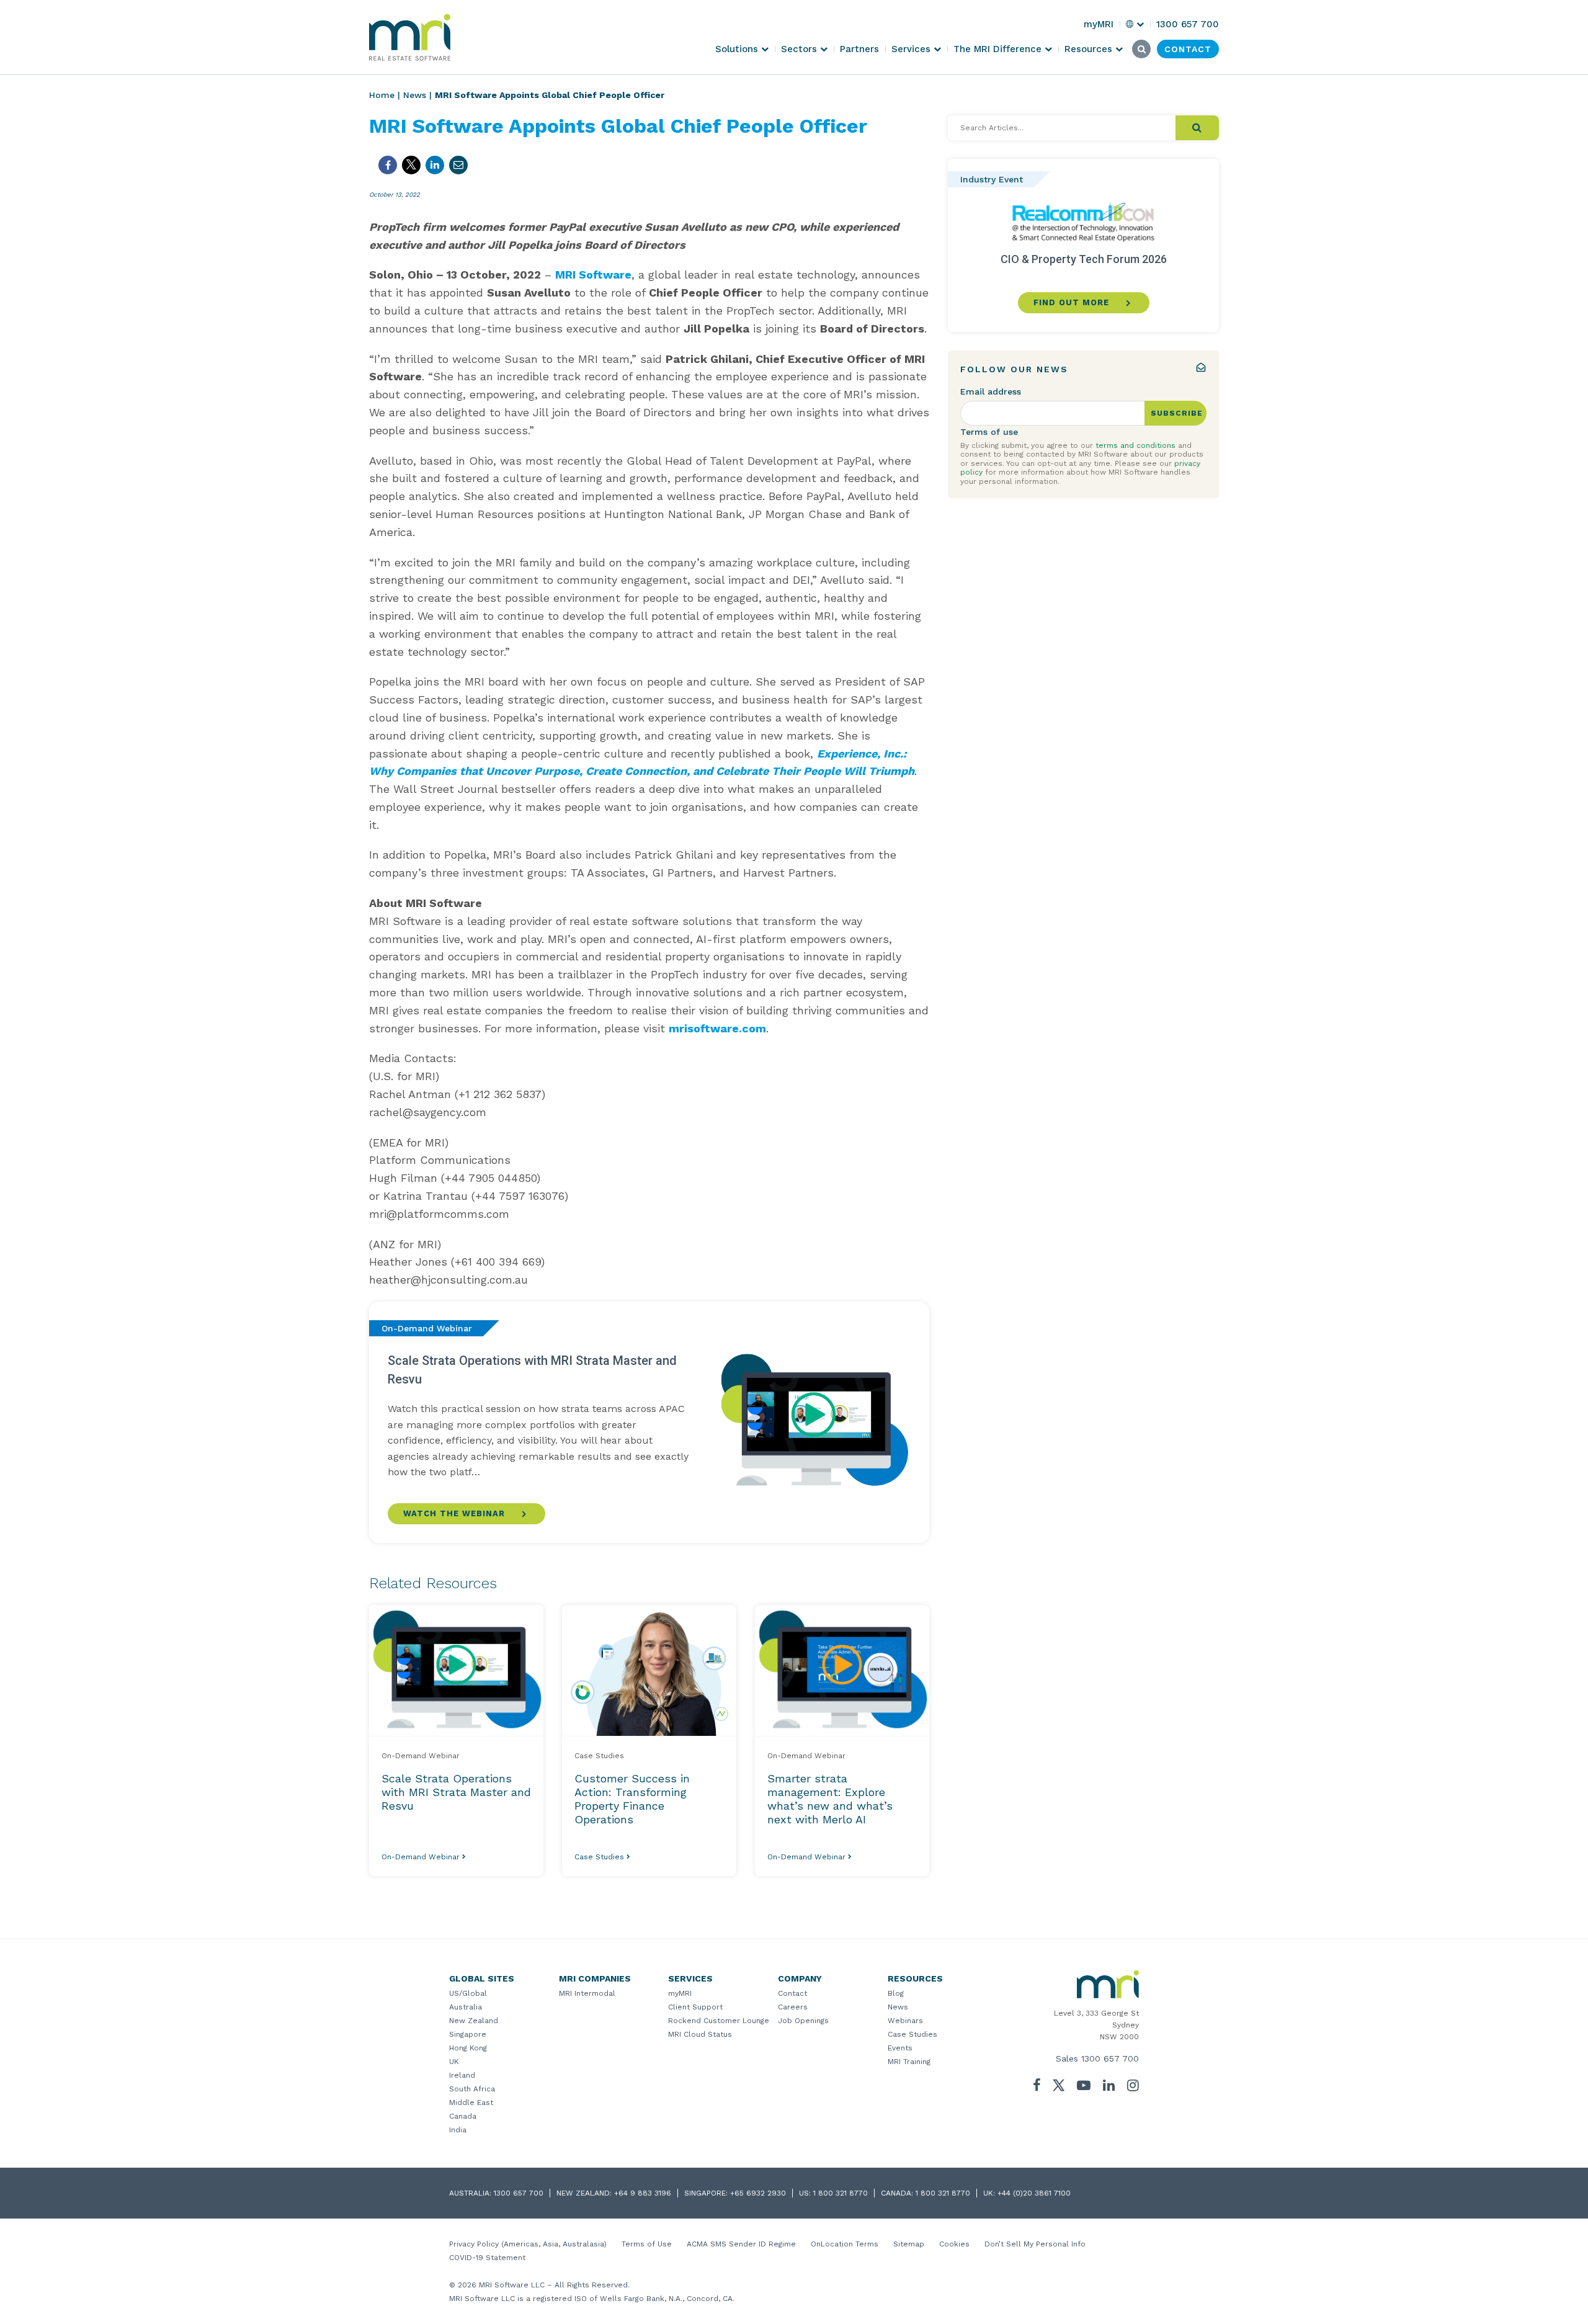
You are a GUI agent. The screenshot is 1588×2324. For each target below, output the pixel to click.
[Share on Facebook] (388, 165)
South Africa (472, 2089)
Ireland (462, 2075)
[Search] (1197, 128)
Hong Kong (468, 2048)
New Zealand (474, 2021)
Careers (793, 2007)
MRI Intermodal (587, 1993)
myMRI (680, 1993)
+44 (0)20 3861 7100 (1034, 2193)
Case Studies (912, 2034)
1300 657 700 (1110, 2058)
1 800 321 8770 (841, 2193)
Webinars (905, 2021)
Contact (792, 1993)
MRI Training (909, 2062)
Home (382, 95)
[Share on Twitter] (411, 165)
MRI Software (593, 275)
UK (454, 2062)
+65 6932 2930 (758, 2193)
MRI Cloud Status (700, 2034)
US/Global (468, 1993)
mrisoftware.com (717, 1028)
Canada (463, 2116)
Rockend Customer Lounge (719, 2021)
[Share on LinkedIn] (435, 165)
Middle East (471, 2103)
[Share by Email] (458, 165)
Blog (896, 1993)
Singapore (468, 2034)
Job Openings (803, 2021)
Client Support (695, 2007)
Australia (466, 2007)
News (415, 95)
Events (900, 2048)
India (458, 2130)
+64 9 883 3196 (643, 2193)
